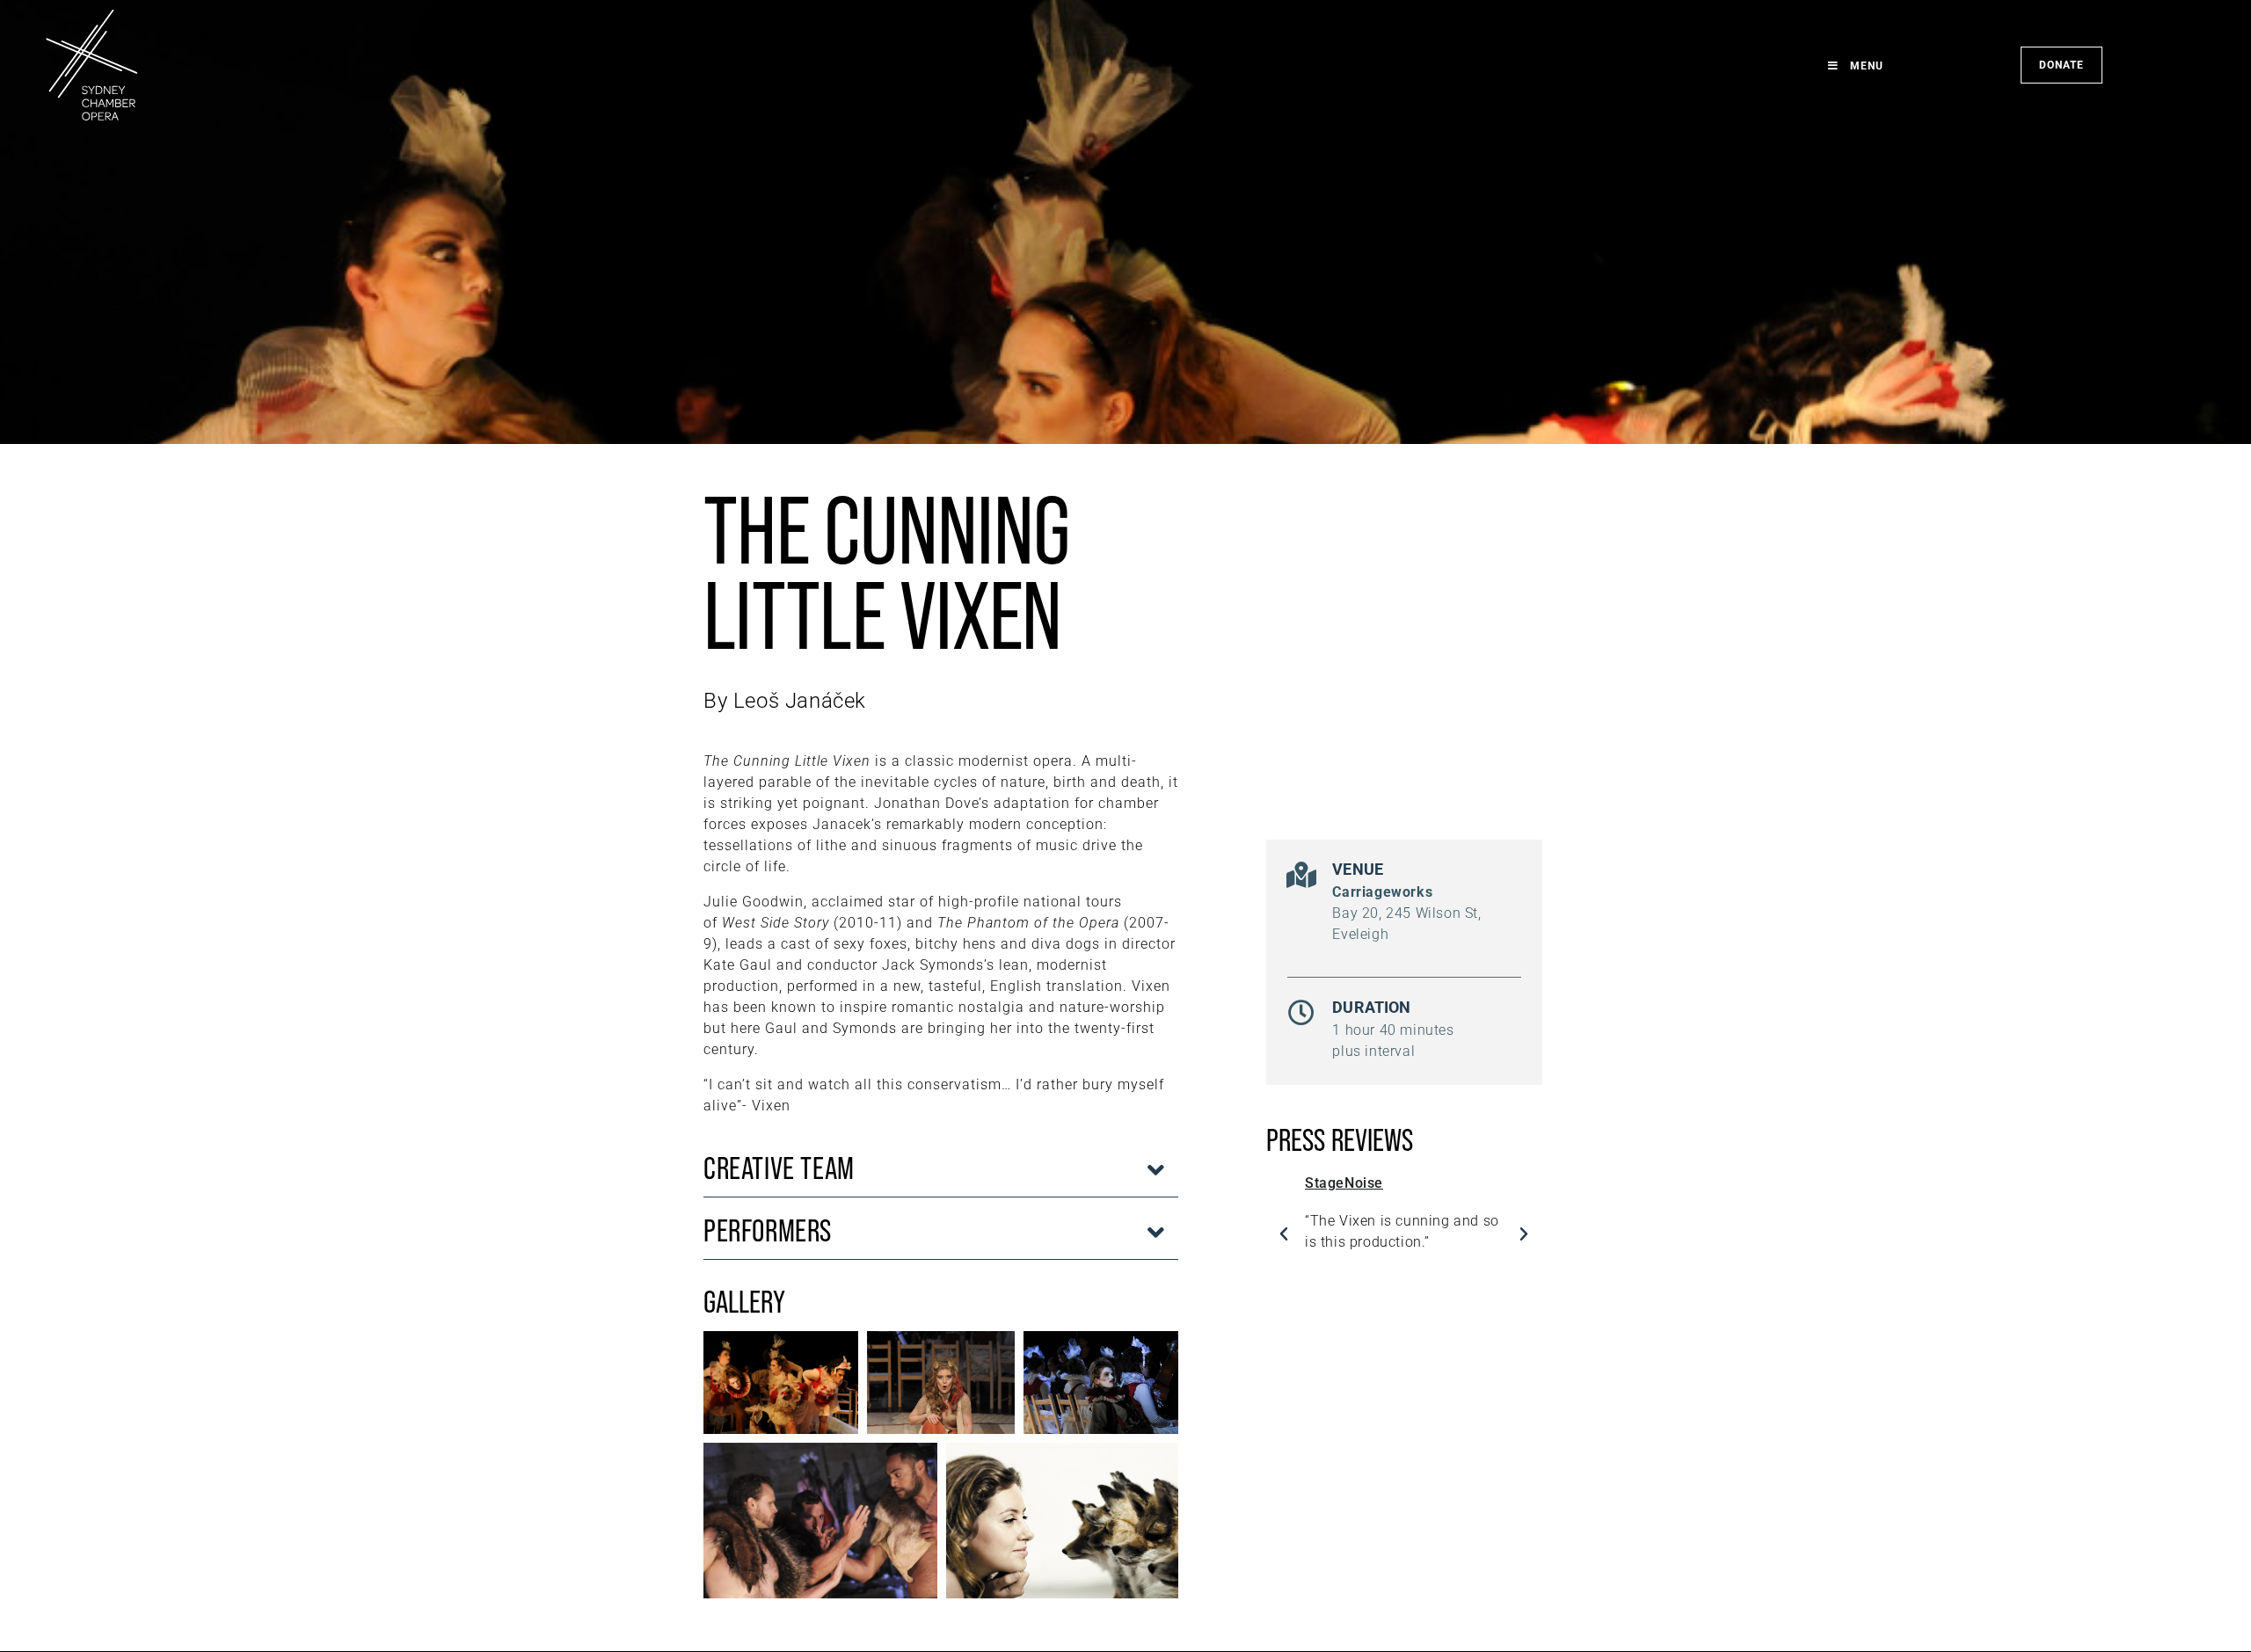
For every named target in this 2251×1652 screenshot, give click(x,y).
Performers (768, 1230)
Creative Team (779, 1168)
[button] (941, 1171)
